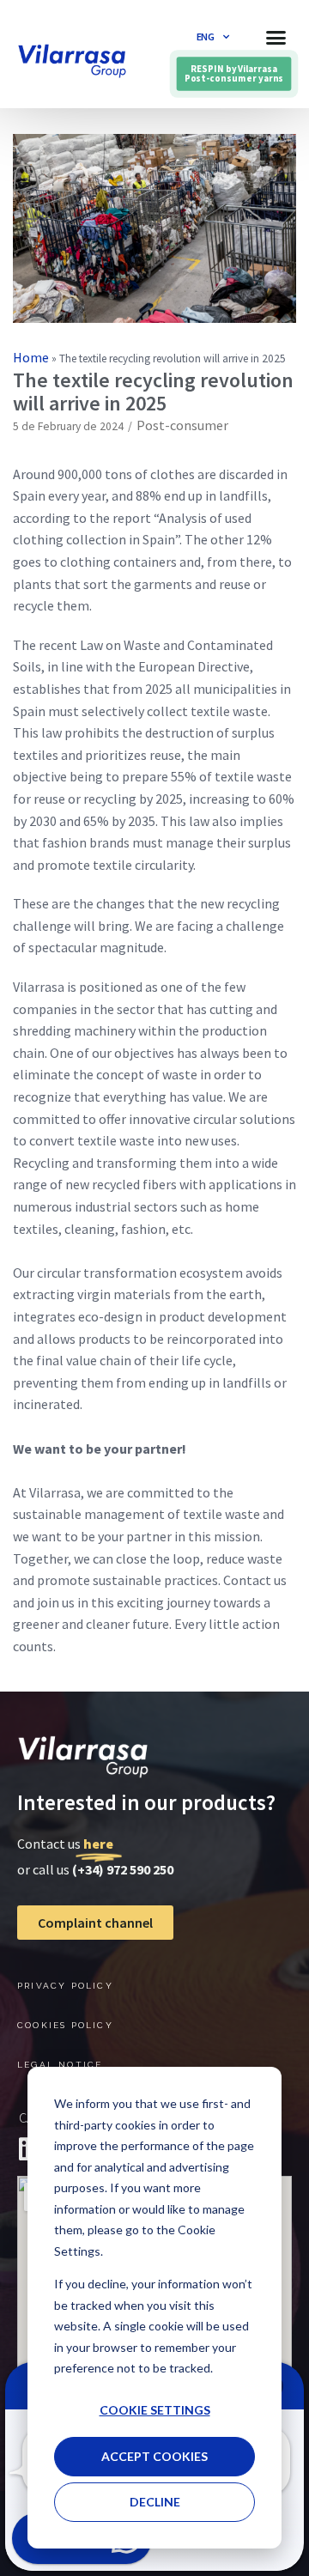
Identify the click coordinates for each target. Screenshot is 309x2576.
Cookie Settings (155, 2410)
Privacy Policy (65, 1986)
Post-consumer (182, 425)
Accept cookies (154, 2456)
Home (31, 357)
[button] (276, 37)
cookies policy (65, 2025)
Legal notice (60, 2065)
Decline (155, 2502)
